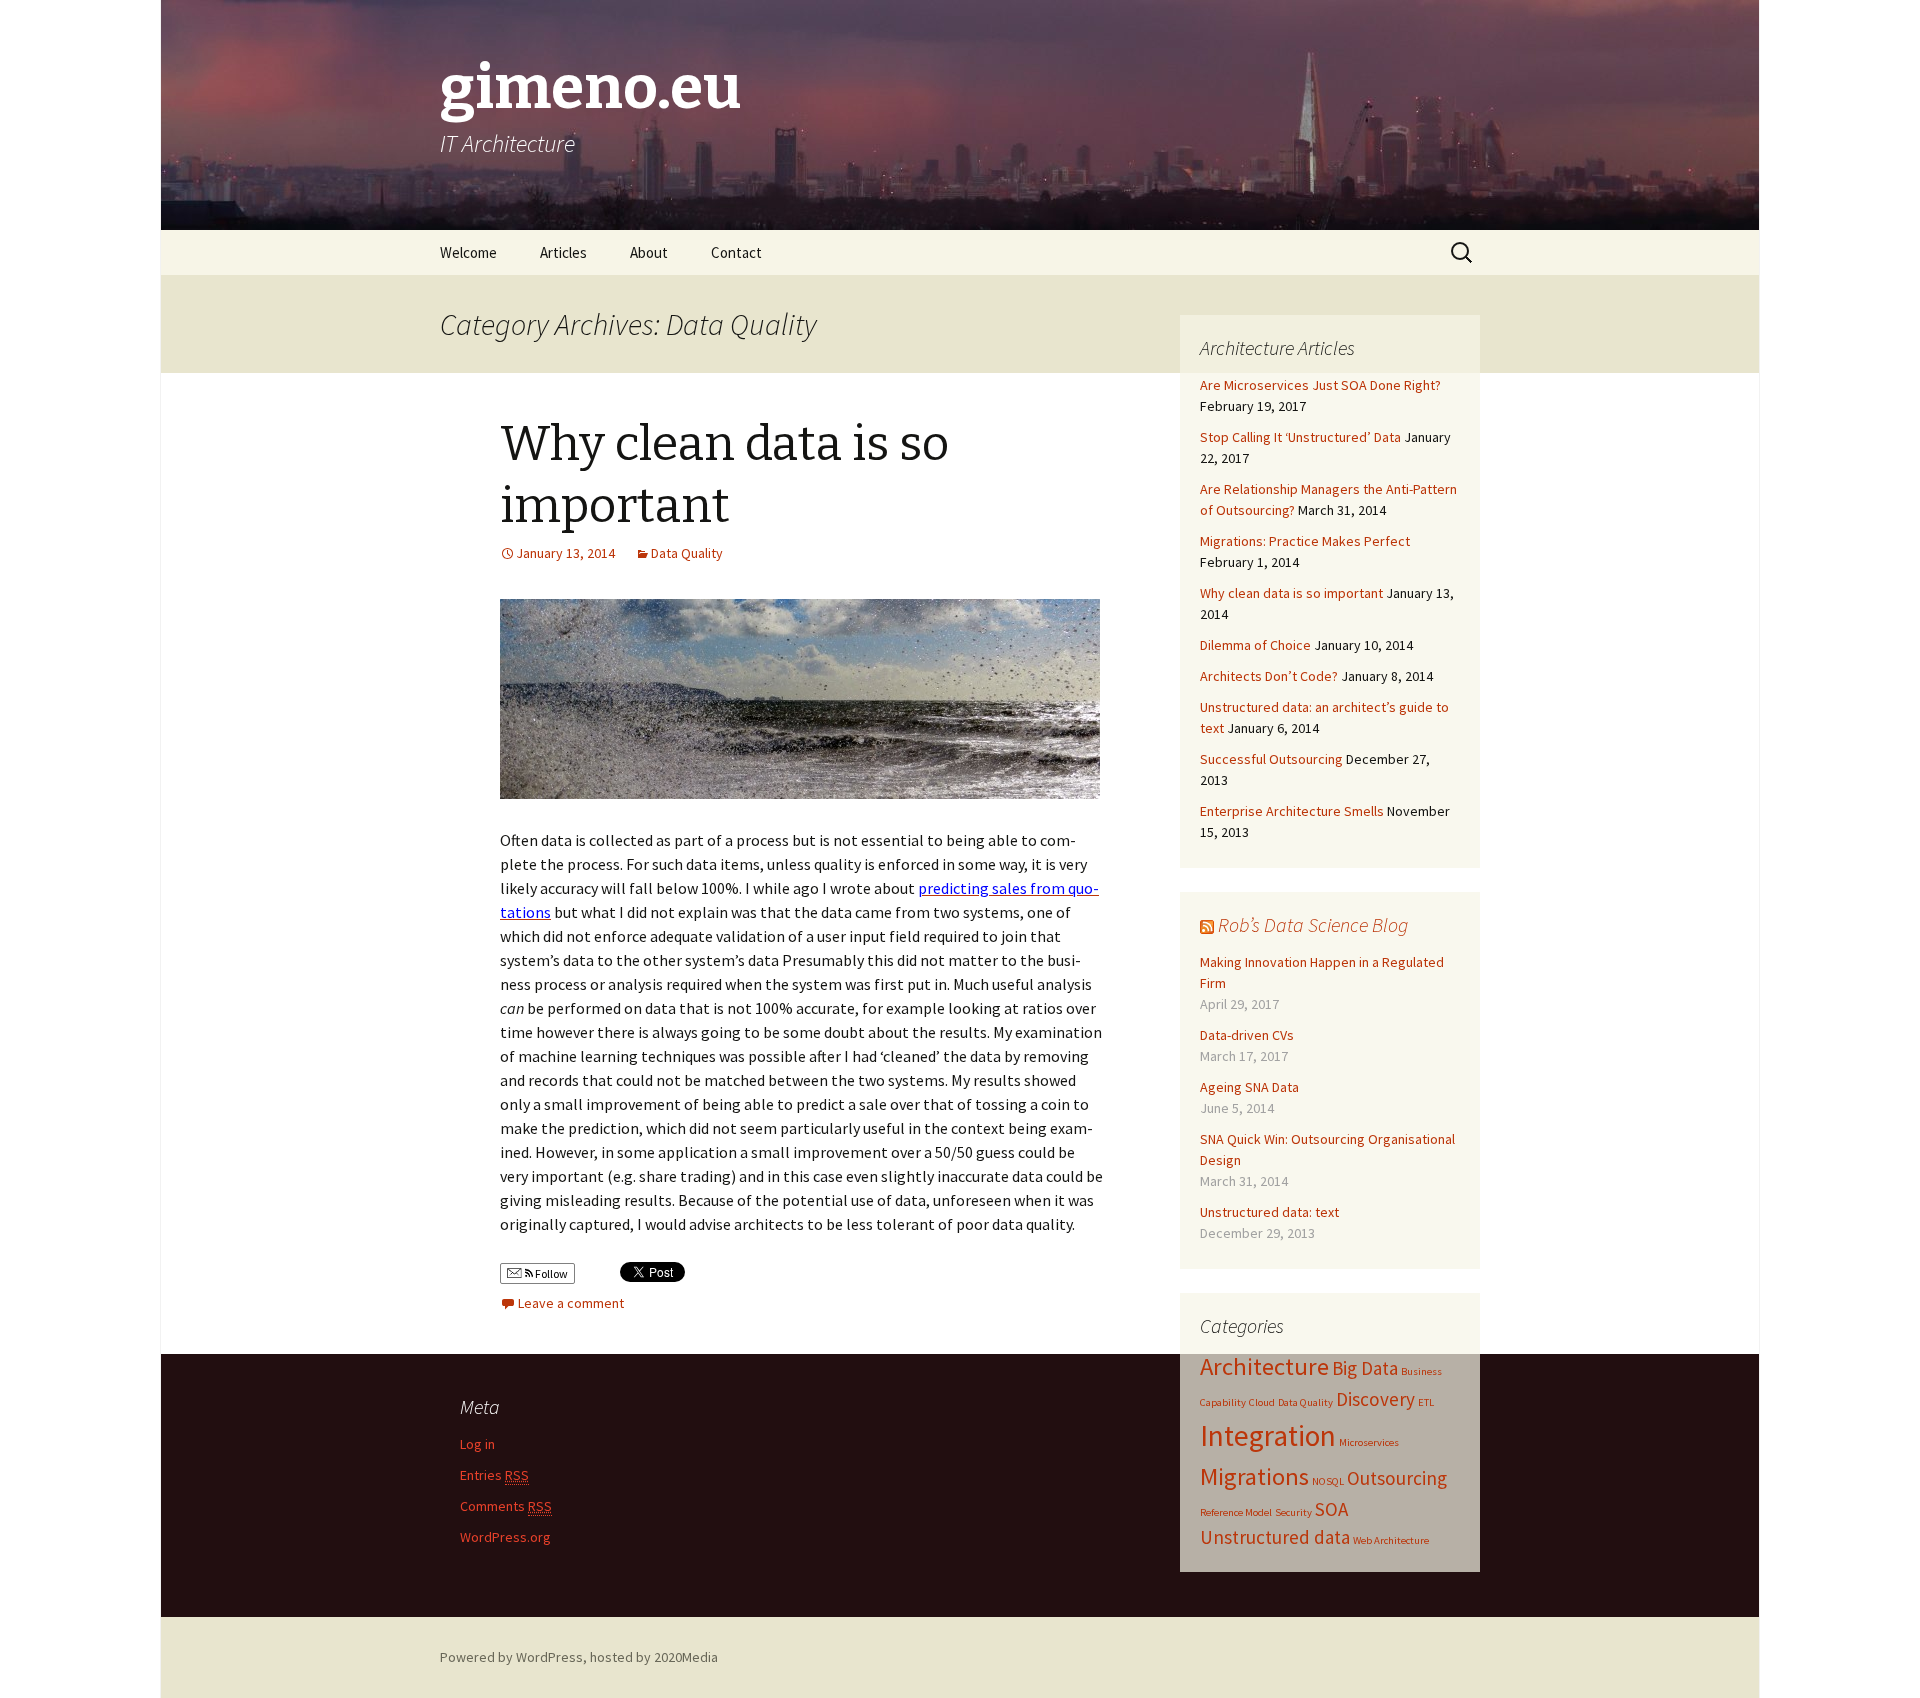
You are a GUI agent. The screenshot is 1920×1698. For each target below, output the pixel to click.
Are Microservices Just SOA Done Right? (1320, 385)
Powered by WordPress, (515, 1657)
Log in (477, 1444)
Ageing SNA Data (1249, 1087)
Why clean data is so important (1291, 593)
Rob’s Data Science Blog (1313, 924)
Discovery (1375, 1399)
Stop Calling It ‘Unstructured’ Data (1300, 437)
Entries (494, 1475)
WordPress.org (505, 1537)
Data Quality (687, 553)
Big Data (1365, 1368)
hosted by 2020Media (654, 1657)
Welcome (468, 252)
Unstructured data (1275, 1537)
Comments (506, 1506)
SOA (1331, 1509)
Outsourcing (1397, 1478)
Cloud (1262, 1402)
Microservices (1369, 1442)
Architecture (1264, 1366)
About (649, 252)
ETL (1426, 1402)
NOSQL (1328, 1481)
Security (1293, 1512)
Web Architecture (1391, 1540)
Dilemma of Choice (1255, 645)
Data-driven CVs (1247, 1035)
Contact (736, 252)
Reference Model (1236, 1512)
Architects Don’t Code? (1269, 676)
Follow (550, 1273)
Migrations (1254, 1476)
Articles (563, 252)
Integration (1268, 1435)
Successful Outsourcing (1271, 759)
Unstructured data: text (1269, 1212)
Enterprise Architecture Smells (1292, 811)
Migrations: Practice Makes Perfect (1305, 541)
